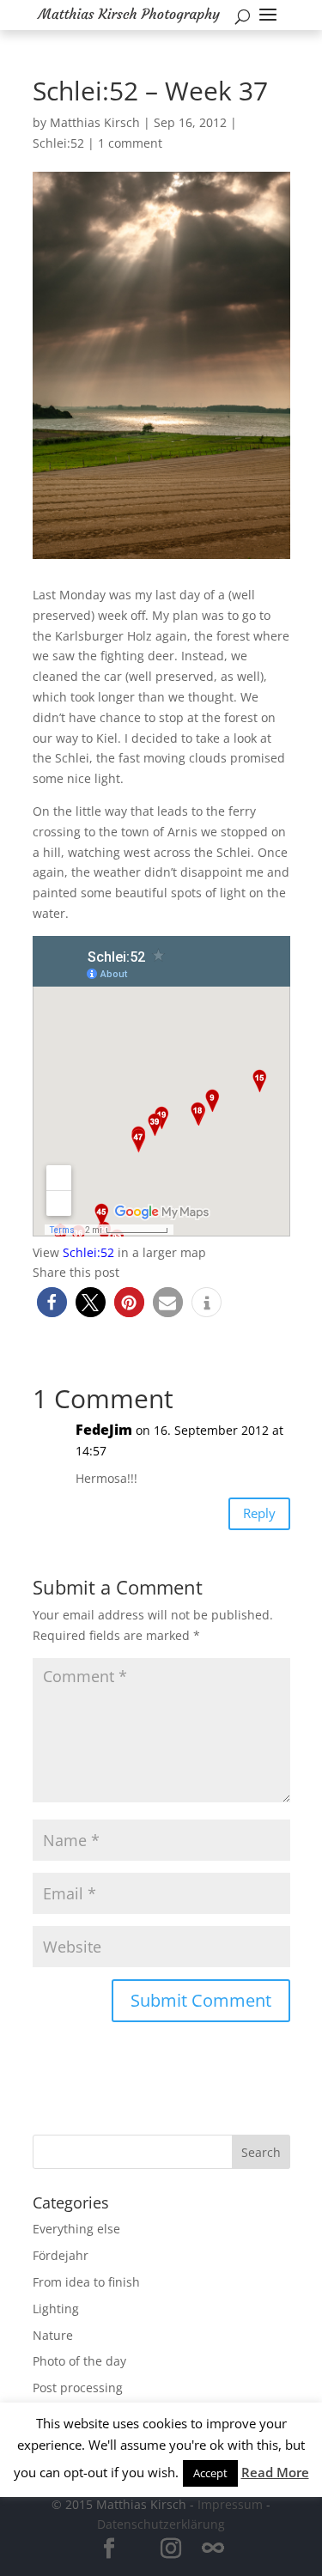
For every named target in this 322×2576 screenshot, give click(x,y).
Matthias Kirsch (95, 122)
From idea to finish (86, 2282)
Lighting (56, 2309)
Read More (275, 2472)
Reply (259, 1513)
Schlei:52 (58, 143)
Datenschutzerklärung (161, 2524)
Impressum (230, 2504)
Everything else (76, 2229)
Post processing (78, 2388)
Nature (53, 2335)
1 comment (130, 143)
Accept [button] (210, 2473)
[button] (52, 1302)
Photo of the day (79, 2361)
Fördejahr (61, 2255)
